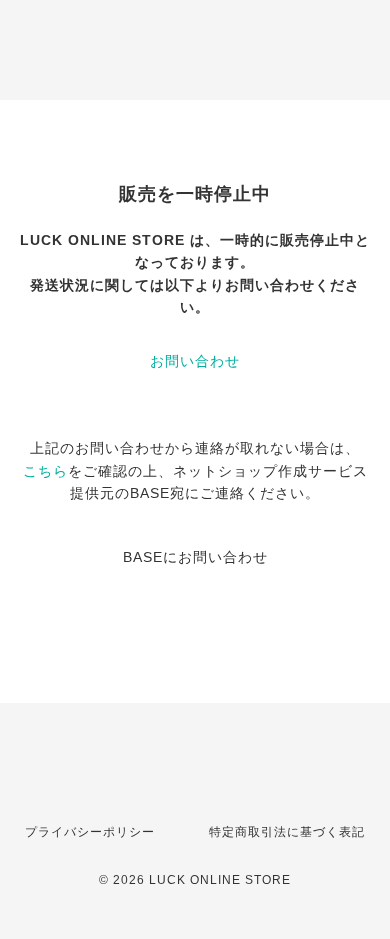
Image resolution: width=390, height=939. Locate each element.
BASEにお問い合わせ (195, 557)
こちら (45, 471)
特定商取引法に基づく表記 (287, 832)
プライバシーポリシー (90, 832)
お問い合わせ (195, 361)
